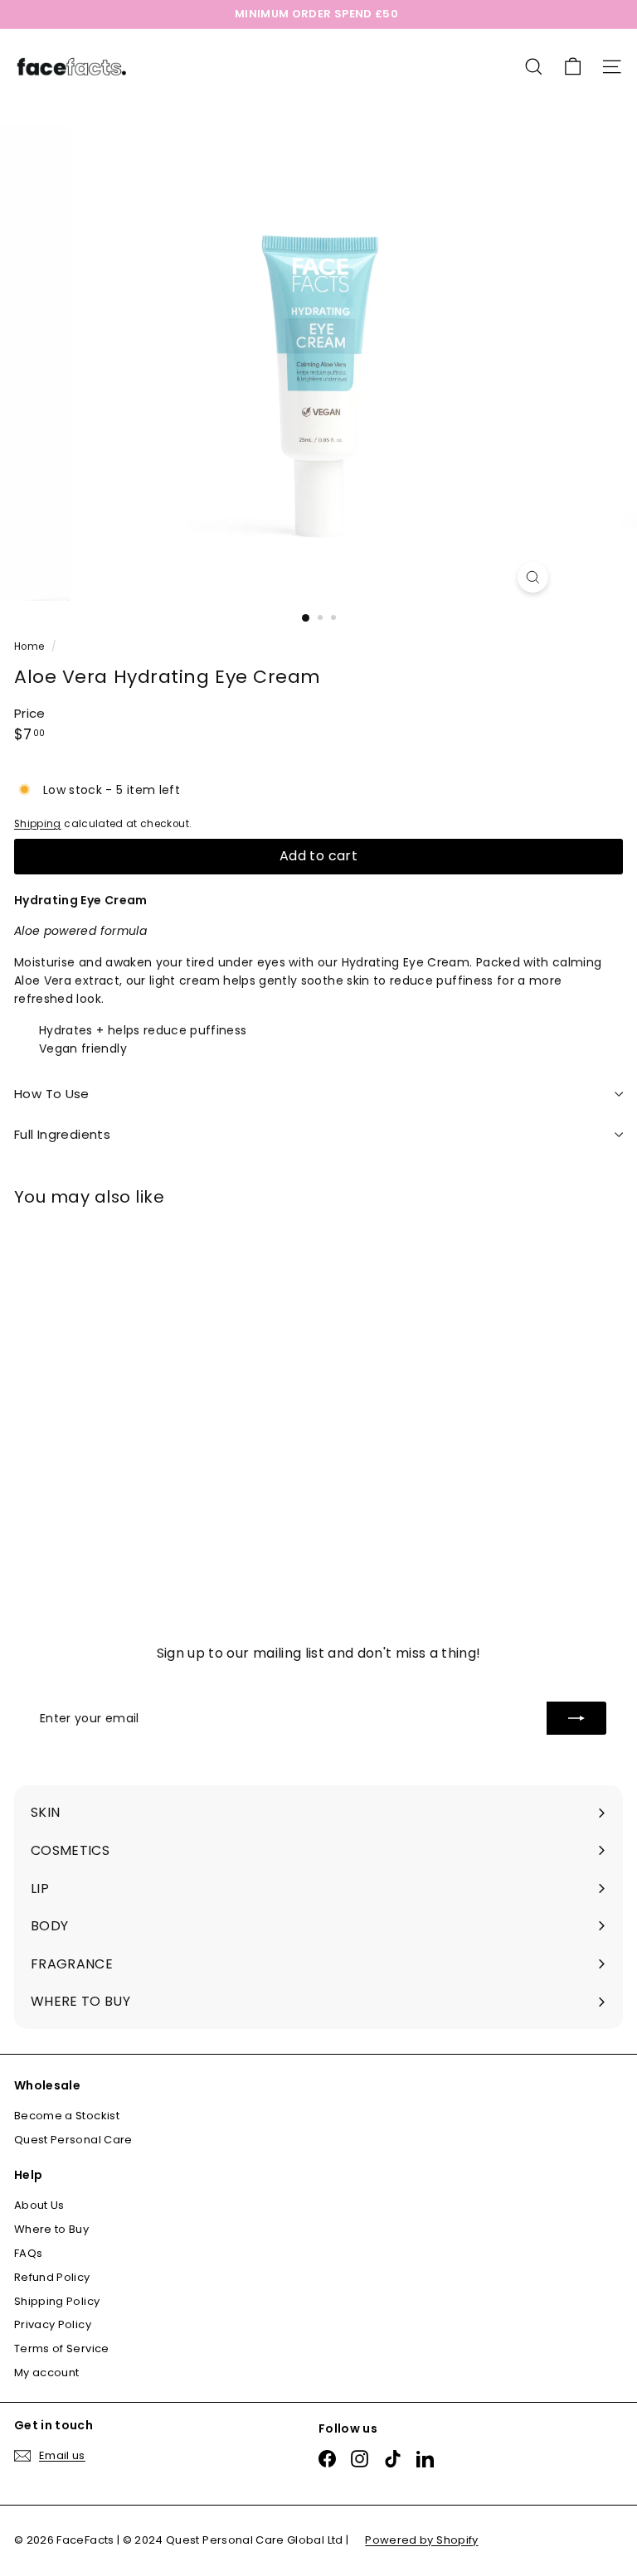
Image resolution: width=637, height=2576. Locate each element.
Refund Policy (52, 2277)
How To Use (52, 1094)
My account (47, 2373)
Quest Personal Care (73, 2140)
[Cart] (573, 67)
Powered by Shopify (421, 2540)
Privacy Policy (53, 2324)
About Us (39, 2205)
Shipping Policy (57, 2301)
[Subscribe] (576, 1718)
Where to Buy (51, 2229)
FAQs (28, 2253)
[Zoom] (533, 577)
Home (31, 646)
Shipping (38, 824)
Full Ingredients (62, 1134)
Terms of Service (62, 2348)
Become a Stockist (67, 2116)
